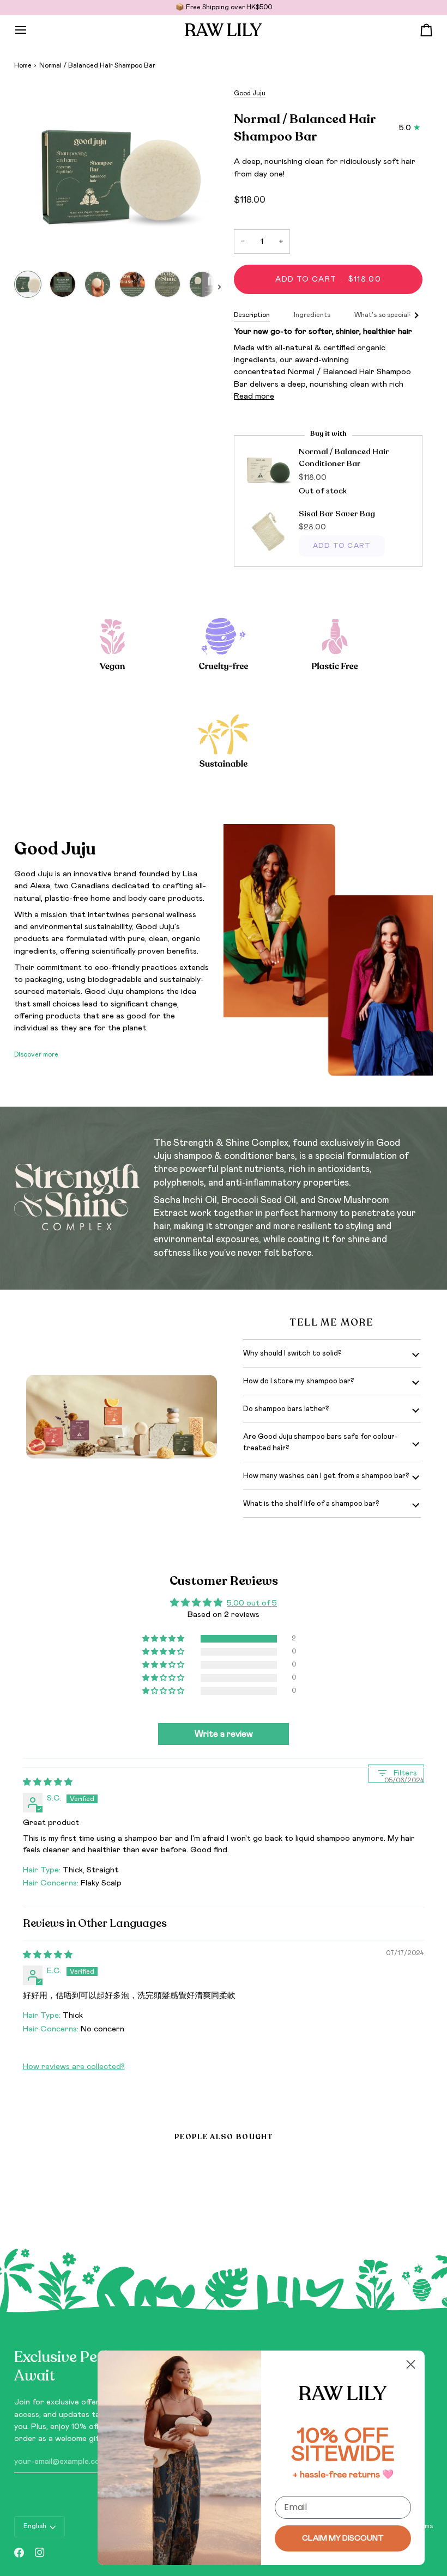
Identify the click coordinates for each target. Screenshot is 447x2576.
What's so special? (383, 315)
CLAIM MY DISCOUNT (343, 2538)
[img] (48, 1782)
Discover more (36, 1055)
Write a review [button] (224, 1734)
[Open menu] (31, 30)
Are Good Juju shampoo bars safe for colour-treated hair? (321, 1442)
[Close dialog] (411, 2364)
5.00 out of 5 (252, 1603)
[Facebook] (19, 2553)
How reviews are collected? (74, 2067)
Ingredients (312, 315)
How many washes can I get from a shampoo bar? (326, 1476)
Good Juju (250, 93)
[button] (164, 1639)
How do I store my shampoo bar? (299, 1381)
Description (252, 315)
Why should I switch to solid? (292, 1353)
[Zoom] (119, 176)
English (35, 2526)
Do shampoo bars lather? (286, 1409)
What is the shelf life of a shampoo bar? (311, 1504)
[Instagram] (40, 2553)
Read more (254, 396)
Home (23, 66)
